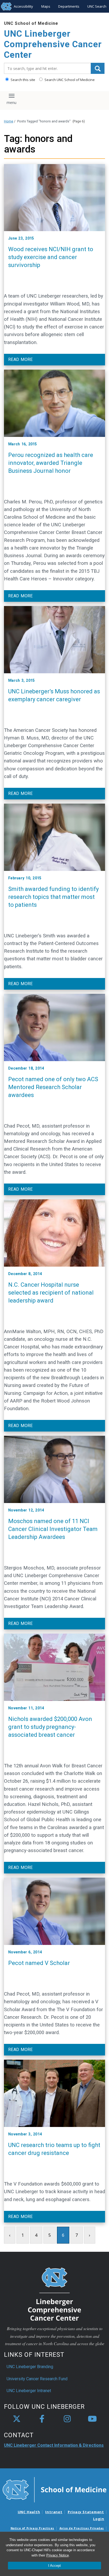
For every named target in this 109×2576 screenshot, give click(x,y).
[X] (17, 2419)
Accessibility (23, 6)
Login (99, 2519)
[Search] (98, 68)
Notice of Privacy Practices (32, 2528)
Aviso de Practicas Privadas (82, 2528)
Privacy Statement (86, 2512)
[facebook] (42, 2419)
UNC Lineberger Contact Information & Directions (54, 2445)
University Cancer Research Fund (37, 2379)
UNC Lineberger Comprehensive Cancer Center (53, 44)
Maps (46, 6)
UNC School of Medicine (31, 23)
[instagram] (67, 2419)
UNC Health (29, 2512)
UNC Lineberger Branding (30, 2367)
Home (9, 121)
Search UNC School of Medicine (69, 80)
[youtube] (92, 2419)
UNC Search (97, 6)
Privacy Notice (58, 2555)
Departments (69, 6)
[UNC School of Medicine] (54, 2489)
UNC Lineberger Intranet (29, 2391)
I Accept (54, 2566)
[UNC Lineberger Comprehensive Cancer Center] (54, 2294)
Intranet (54, 2512)
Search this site (22, 80)
